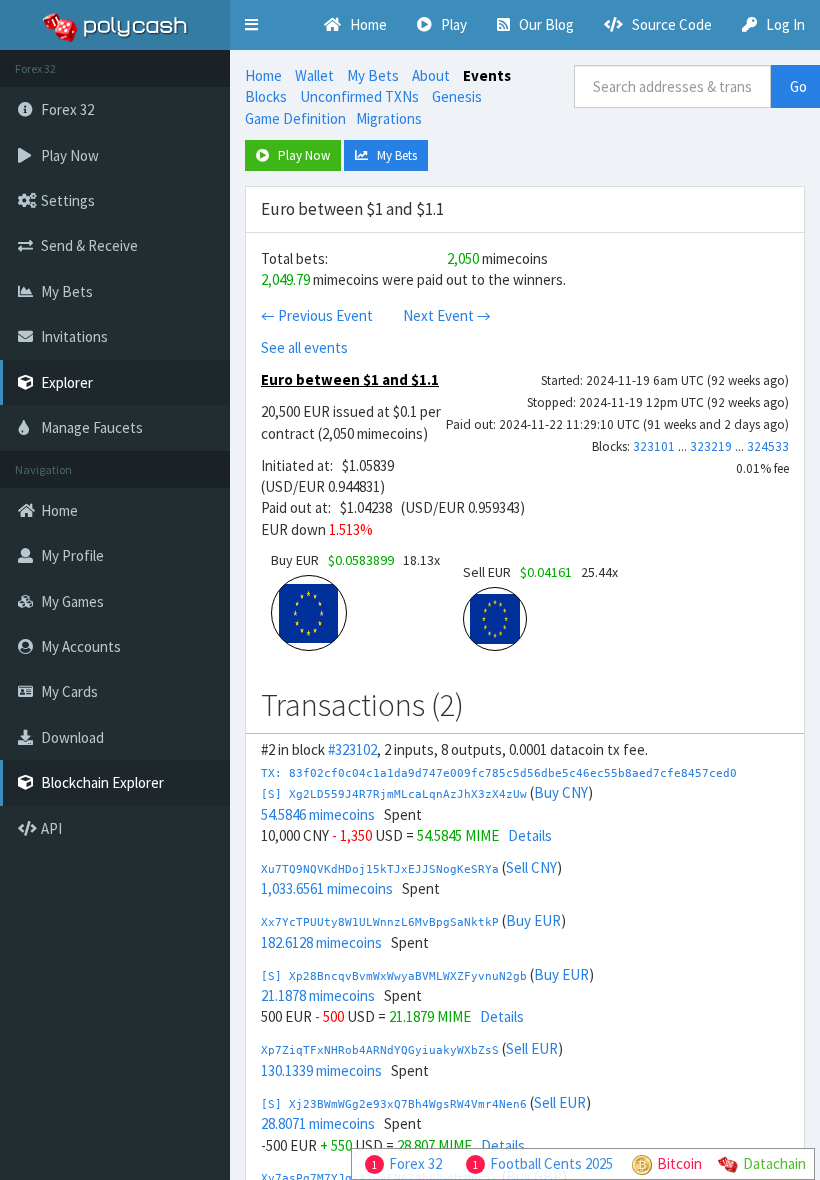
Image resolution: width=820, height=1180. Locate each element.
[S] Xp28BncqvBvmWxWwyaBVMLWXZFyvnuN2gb (394, 976)
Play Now (299, 155)
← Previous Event (317, 315)
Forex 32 (415, 1163)
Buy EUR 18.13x (355, 560)
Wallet (314, 75)
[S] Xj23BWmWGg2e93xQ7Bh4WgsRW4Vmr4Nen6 (394, 1104)
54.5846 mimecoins (318, 814)
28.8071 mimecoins (318, 1123)
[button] (251, 25)
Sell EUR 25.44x (540, 572)
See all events (304, 347)
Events (487, 75)
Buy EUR (533, 920)
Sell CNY (531, 867)
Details (530, 835)
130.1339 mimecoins (321, 1070)
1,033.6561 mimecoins (327, 888)
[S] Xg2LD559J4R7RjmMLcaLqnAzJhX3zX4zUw (394, 794)
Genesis (457, 96)
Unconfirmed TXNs (359, 96)
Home (263, 75)
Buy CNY (561, 792)
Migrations (389, 118)
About (431, 75)
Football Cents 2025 (551, 1163)
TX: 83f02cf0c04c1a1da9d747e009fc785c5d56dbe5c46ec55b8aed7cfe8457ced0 (499, 773)
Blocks (266, 96)
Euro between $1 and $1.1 (350, 379)
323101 (654, 446)
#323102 (352, 749)
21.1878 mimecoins (318, 995)
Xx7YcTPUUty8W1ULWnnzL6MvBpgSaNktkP (380, 922)
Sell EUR (532, 1048)
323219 (711, 446)
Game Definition (295, 118)
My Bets (373, 75)
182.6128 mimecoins (321, 942)
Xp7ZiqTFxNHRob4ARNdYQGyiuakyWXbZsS (380, 1050)
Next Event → (447, 315)
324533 (768, 446)
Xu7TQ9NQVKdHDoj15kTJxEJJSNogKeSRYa (380, 869)
